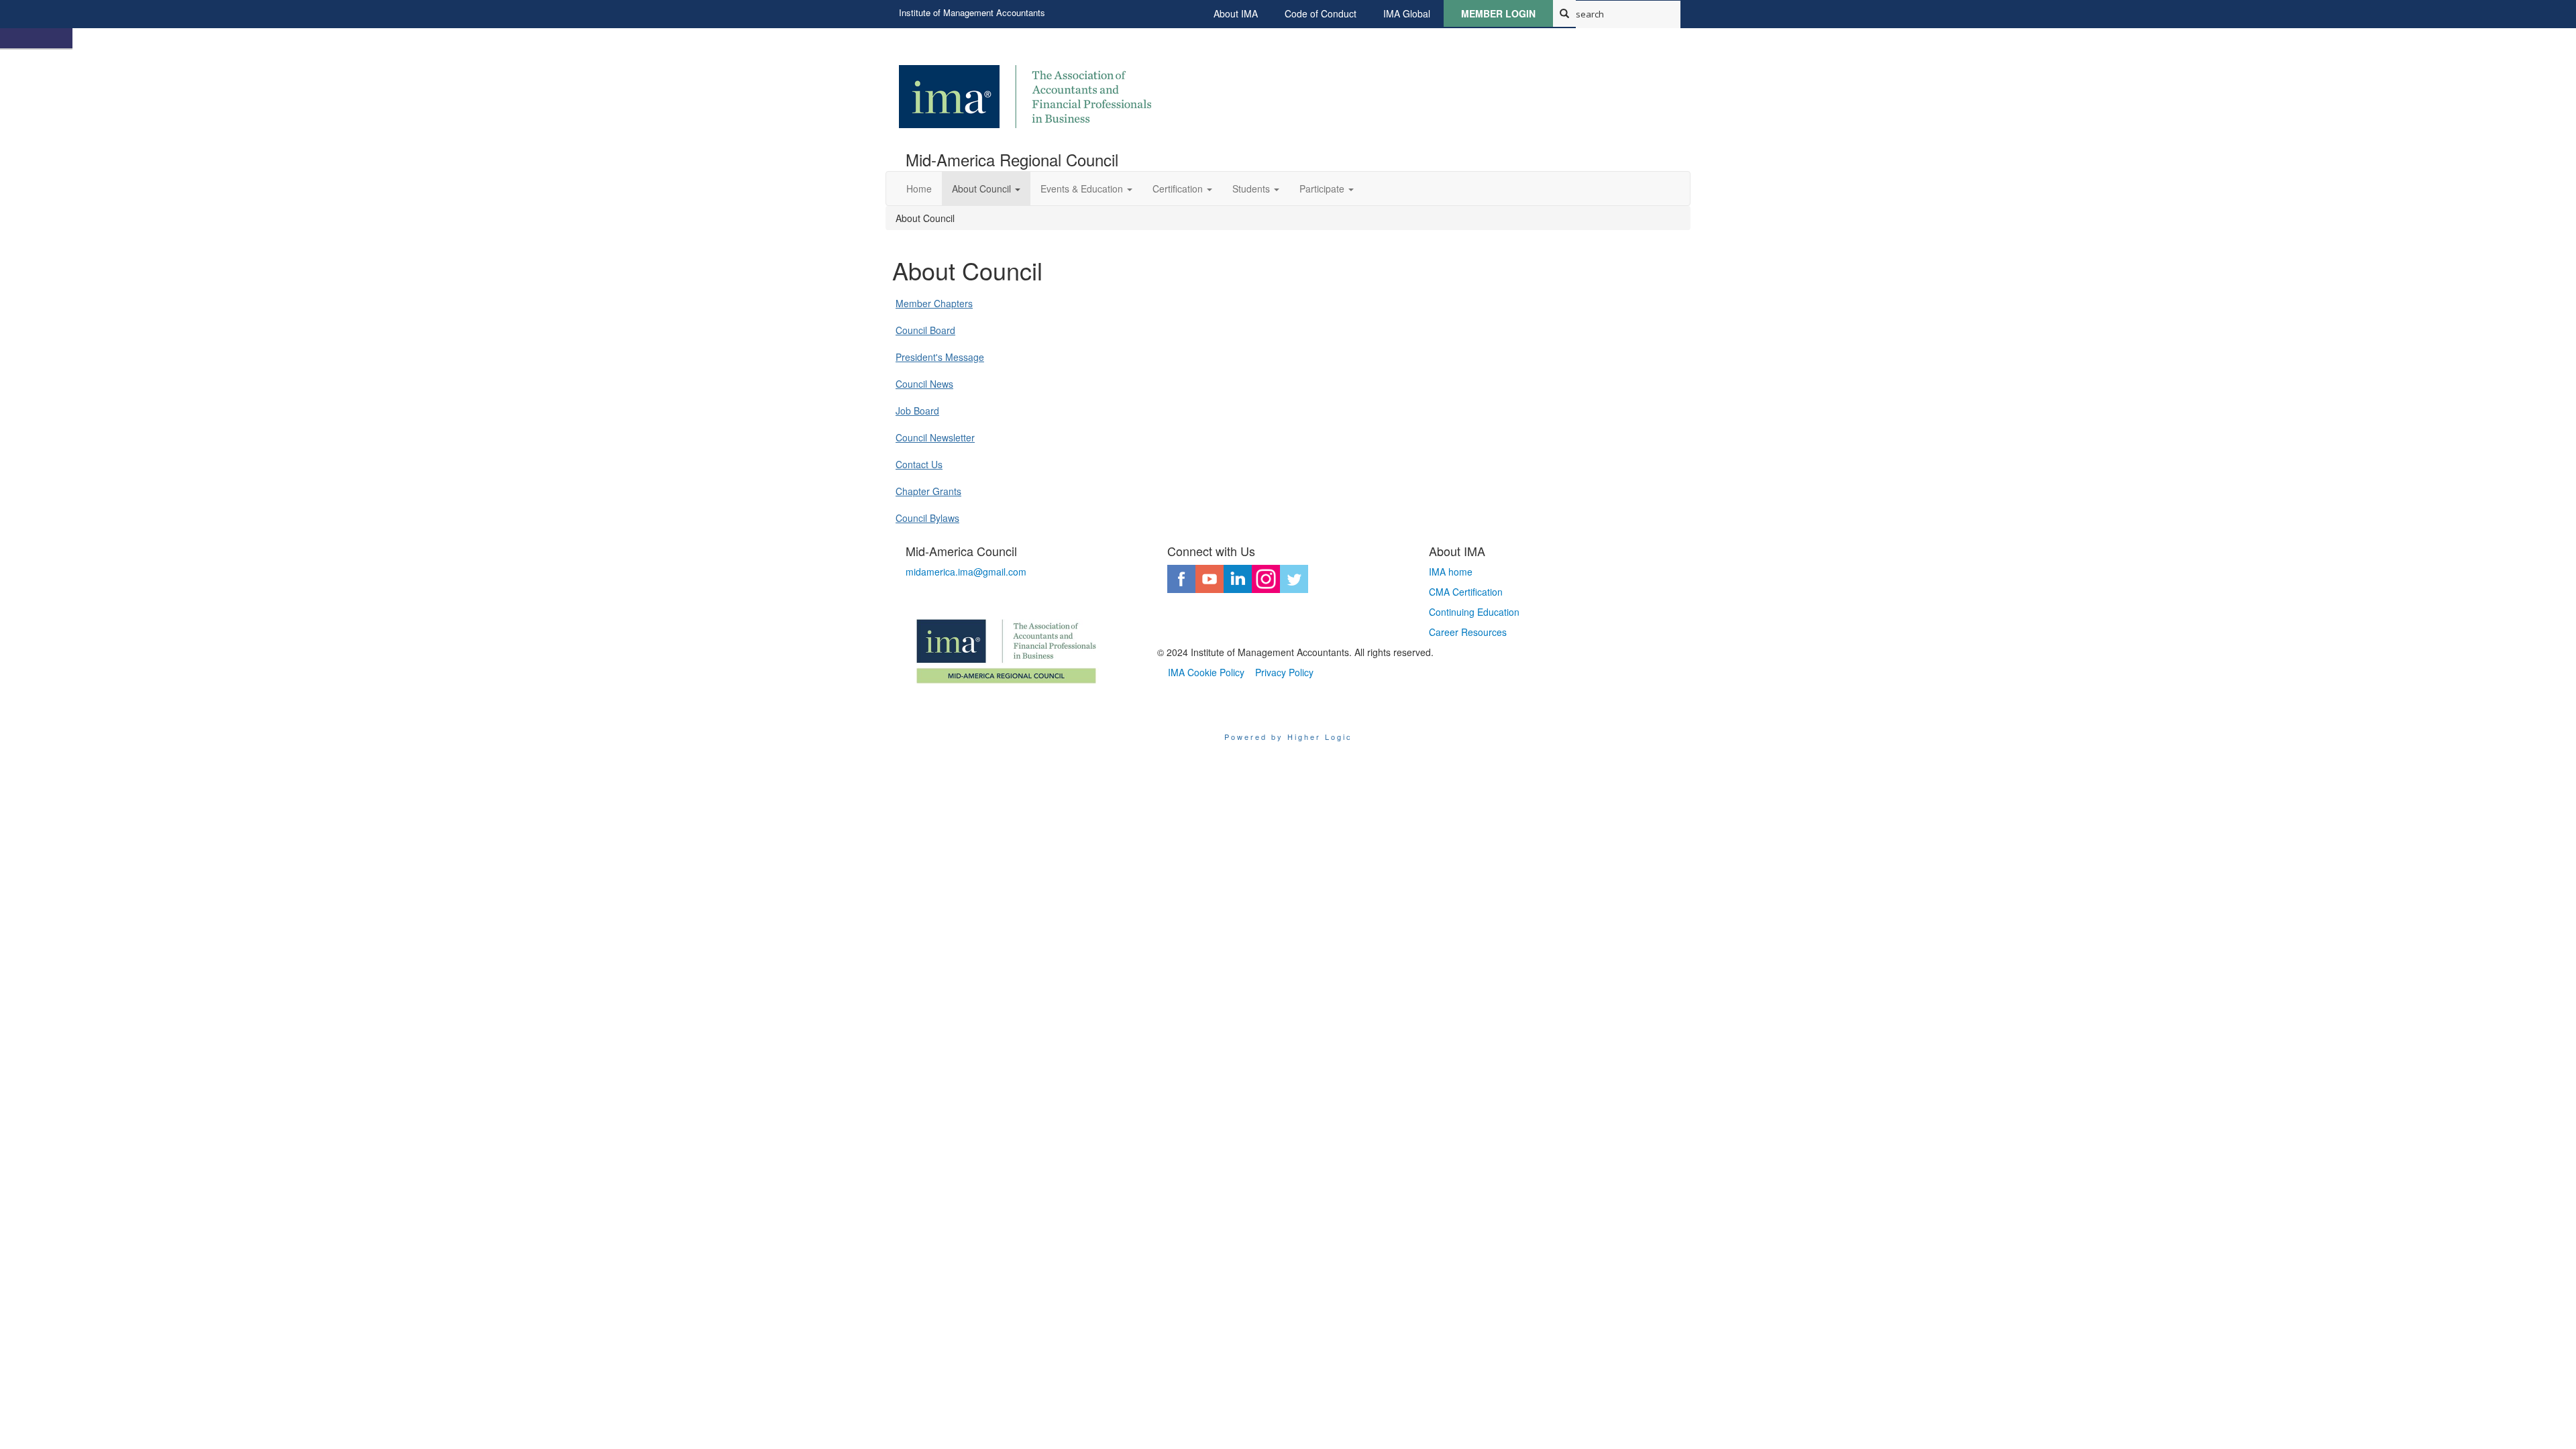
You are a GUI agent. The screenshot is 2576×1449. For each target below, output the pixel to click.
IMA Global (1407, 13)
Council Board (925, 330)
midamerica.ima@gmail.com (966, 572)
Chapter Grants (928, 491)
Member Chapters (934, 303)
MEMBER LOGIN (1498, 13)
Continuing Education (1474, 612)
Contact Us (919, 464)
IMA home (1451, 572)
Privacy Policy (1284, 672)
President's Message (940, 357)
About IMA (1236, 13)
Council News (924, 384)
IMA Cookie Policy (1206, 672)
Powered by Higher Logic (1288, 737)
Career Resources (1468, 632)
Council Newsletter (935, 437)
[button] (986, 189)
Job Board (917, 411)
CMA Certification (1466, 592)
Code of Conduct (1321, 13)
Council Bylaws (927, 518)
